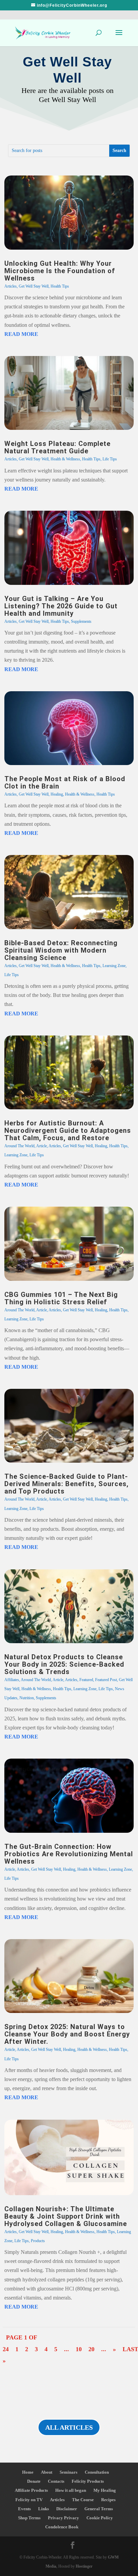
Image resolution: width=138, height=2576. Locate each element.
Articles (11, 286)
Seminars (68, 2472)
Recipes (108, 2500)
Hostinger (84, 2566)
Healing (57, 794)
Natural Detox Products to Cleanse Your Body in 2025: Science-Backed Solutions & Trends (64, 1664)
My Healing (105, 2490)
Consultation (97, 2472)
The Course (83, 2500)
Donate (34, 2481)
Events (24, 2509)
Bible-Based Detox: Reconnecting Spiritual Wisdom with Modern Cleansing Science (61, 950)
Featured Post (106, 1680)
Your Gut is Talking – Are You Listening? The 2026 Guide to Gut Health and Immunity (61, 606)
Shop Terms (29, 2518)
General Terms (99, 2509)
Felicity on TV (29, 2500)
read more (21, 334)
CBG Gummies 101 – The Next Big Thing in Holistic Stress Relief (61, 1298)
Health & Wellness (65, 459)
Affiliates (12, 1680)
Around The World (19, 1146)
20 (91, 2349)
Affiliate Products (31, 2490)
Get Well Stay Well (34, 286)
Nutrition (27, 1698)
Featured (86, 1680)
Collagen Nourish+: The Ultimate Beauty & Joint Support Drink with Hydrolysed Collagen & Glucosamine (66, 2216)
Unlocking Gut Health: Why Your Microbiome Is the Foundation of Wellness (60, 271)
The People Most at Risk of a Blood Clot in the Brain (65, 782)
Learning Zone (114, 966)
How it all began (71, 2490)
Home (28, 2472)
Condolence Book (62, 2527)
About (47, 2472)
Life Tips (110, 459)
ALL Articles (69, 2427)
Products (38, 2241)
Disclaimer (67, 2509)
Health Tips (60, 286)
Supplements (81, 621)
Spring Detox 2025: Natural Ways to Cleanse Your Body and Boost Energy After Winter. (67, 2034)
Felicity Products (88, 2481)
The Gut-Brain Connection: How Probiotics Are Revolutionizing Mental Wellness (69, 1854)
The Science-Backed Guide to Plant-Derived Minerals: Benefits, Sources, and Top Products (66, 1484)
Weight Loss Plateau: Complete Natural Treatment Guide (57, 447)
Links (44, 2509)
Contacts (56, 2481)
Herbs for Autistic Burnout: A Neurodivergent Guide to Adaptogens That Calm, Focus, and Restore (68, 1130)
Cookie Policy (100, 2518)
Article (42, 1146)
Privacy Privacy (63, 2518)
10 (79, 2349)
